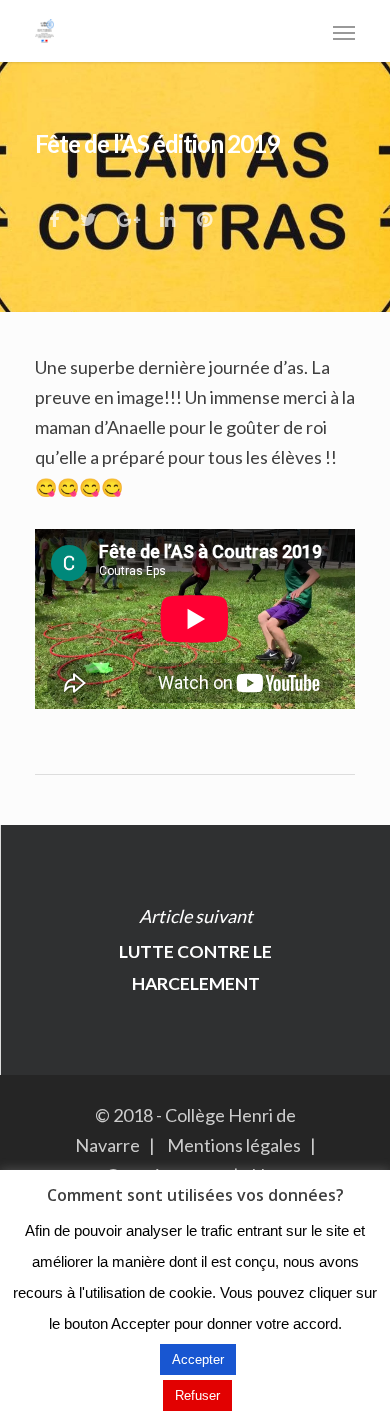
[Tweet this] (89, 214)
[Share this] (55, 214)
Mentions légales (234, 1145)
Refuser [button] (197, 1395)
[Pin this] (206, 214)
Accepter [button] (198, 1359)
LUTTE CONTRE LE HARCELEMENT (195, 950)
